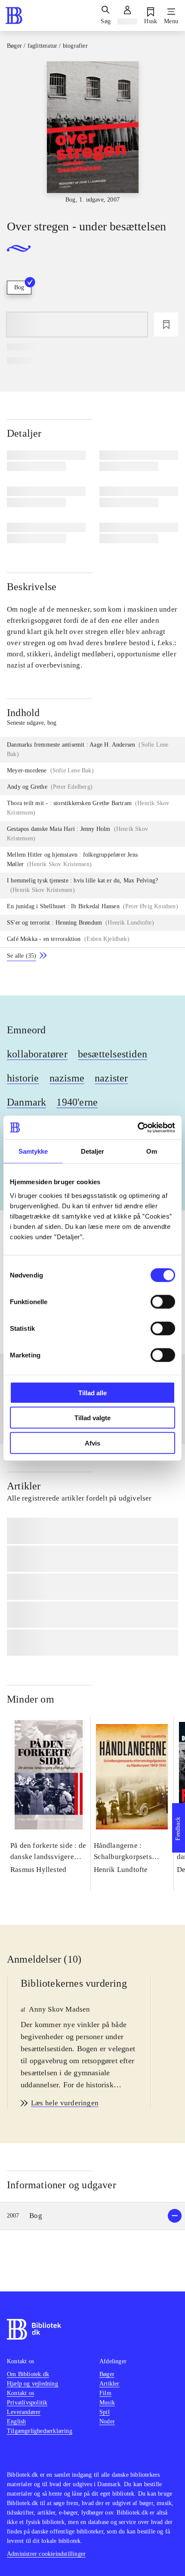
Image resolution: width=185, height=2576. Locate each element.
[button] (92, 2216)
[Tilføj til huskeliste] (166, 325)
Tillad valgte (92, 1418)
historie (23, 1078)
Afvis (92, 1443)
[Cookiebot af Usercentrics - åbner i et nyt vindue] (137, 1127)
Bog (19, 287)
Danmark (26, 1102)
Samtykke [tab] (33, 1151)
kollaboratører (37, 1054)
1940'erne (77, 1102)
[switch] (163, 1302)
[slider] (92, 133)
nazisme (67, 1078)
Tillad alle (92, 1392)
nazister (111, 1078)
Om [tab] (152, 1151)
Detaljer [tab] (93, 1151)
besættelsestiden (113, 1054)
